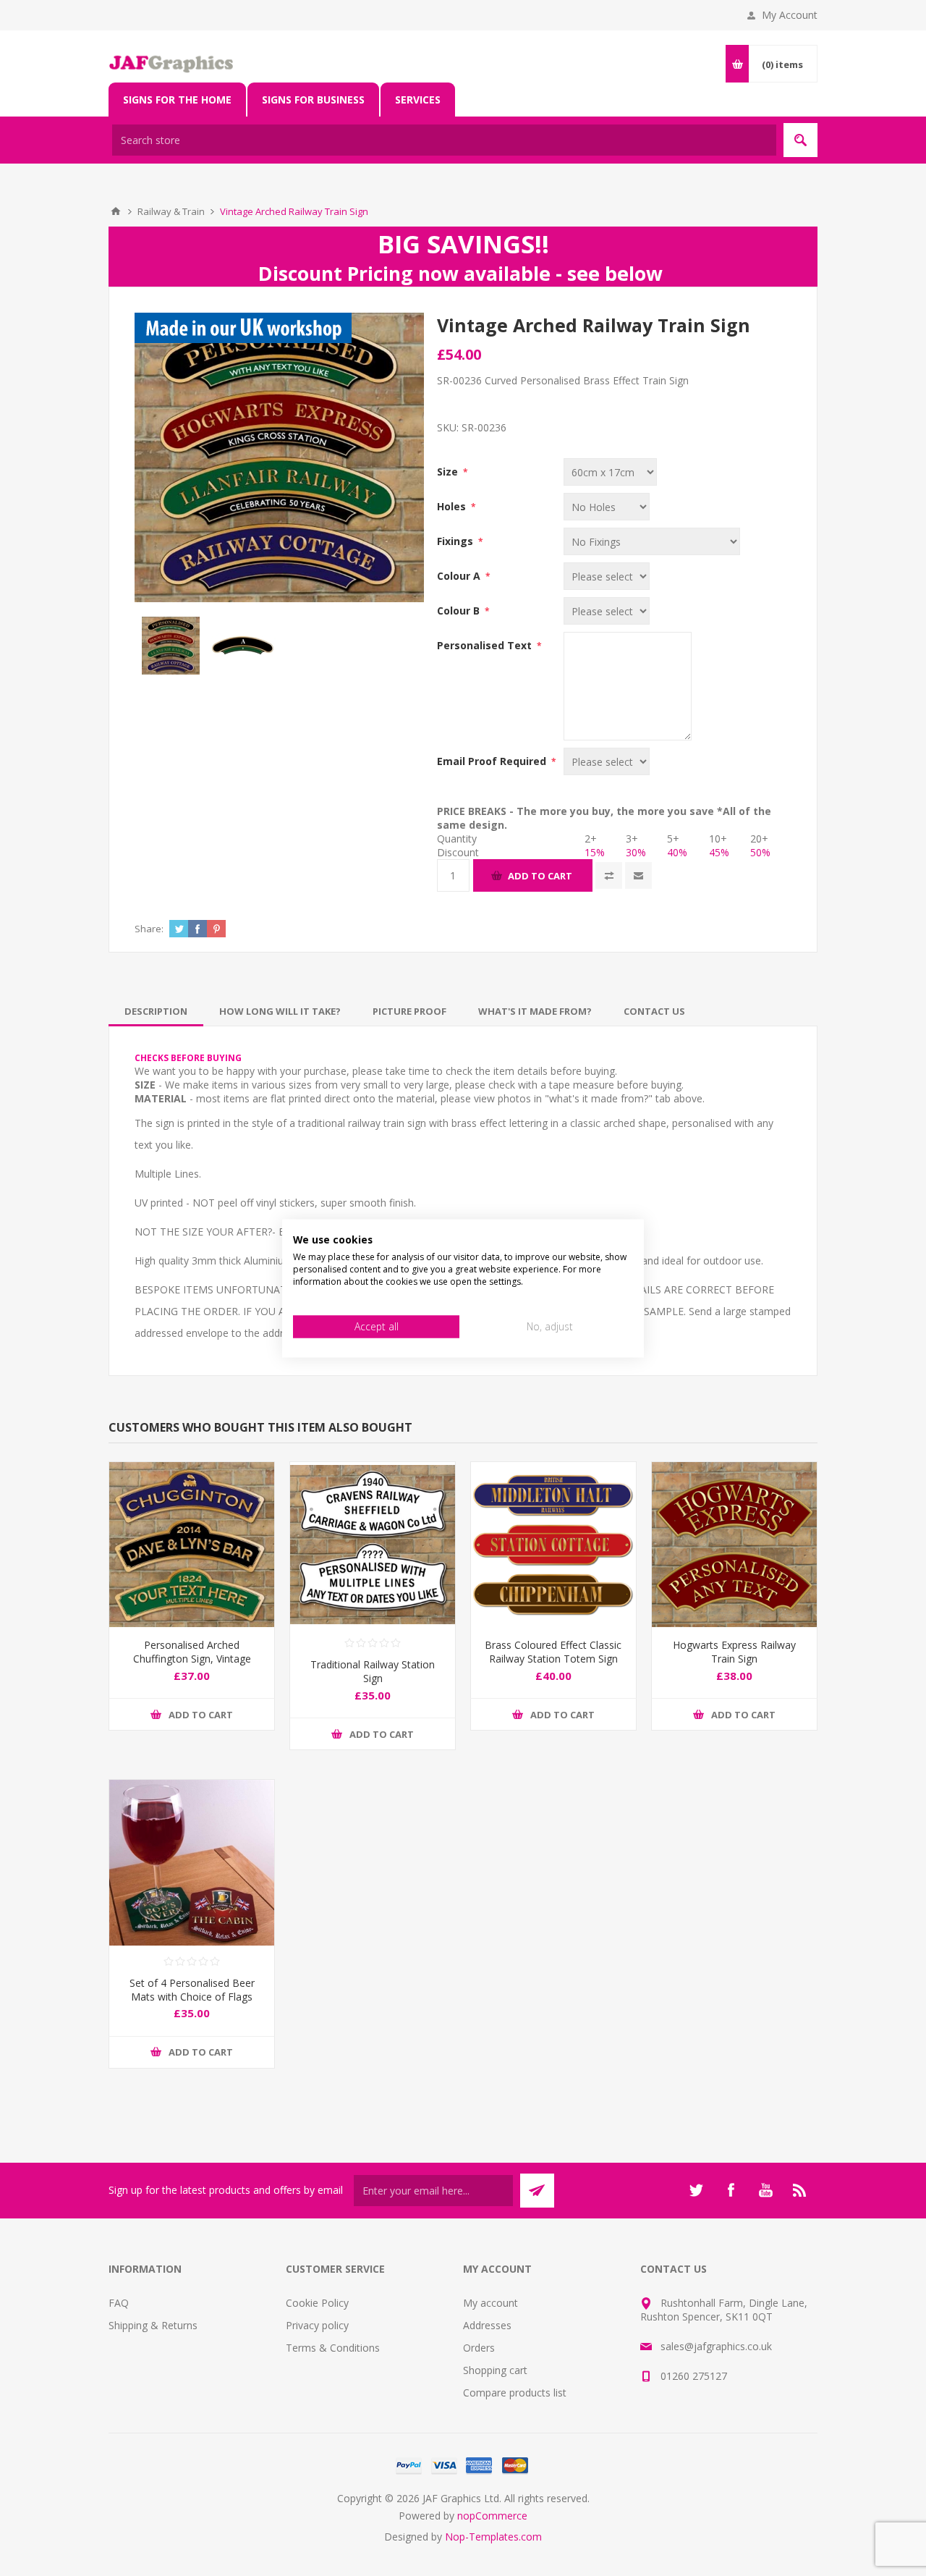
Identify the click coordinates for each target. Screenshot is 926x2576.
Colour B (460, 611)
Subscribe (537, 2191)
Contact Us (654, 1011)
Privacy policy (317, 2325)
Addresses (487, 2325)
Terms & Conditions (333, 2348)
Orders (479, 2348)
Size (449, 472)
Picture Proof (409, 1011)
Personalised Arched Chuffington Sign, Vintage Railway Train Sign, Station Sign (192, 1665)
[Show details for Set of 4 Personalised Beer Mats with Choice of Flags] (192, 1862)
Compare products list (515, 2393)
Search (800, 140)
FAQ (119, 2303)
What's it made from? (535, 1011)
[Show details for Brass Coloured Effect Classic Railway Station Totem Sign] (553, 1545)
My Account (790, 15)
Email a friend (638, 875)
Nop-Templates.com (493, 2537)
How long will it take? (280, 1011)
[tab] (156, 1011)
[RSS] (800, 2190)
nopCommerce (492, 2516)
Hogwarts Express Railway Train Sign (734, 1652)
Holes (453, 506)
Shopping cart (495, 2370)
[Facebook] (731, 2190)
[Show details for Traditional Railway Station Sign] (373, 1545)
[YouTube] (765, 2190)
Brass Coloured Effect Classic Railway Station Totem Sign (553, 1652)
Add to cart (540, 876)
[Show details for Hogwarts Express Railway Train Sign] (734, 1545)
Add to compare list (609, 875)
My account (490, 2303)
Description (156, 1011)
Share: (149, 929)
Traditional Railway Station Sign (373, 1671)
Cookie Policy (317, 2303)
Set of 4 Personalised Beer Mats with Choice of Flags (192, 1990)
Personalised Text (486, 645)
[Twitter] (696, 2190)
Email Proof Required (493, 761)
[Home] (116, 211)
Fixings (456, 541)
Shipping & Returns (153, 2325)
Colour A (460, 576)
